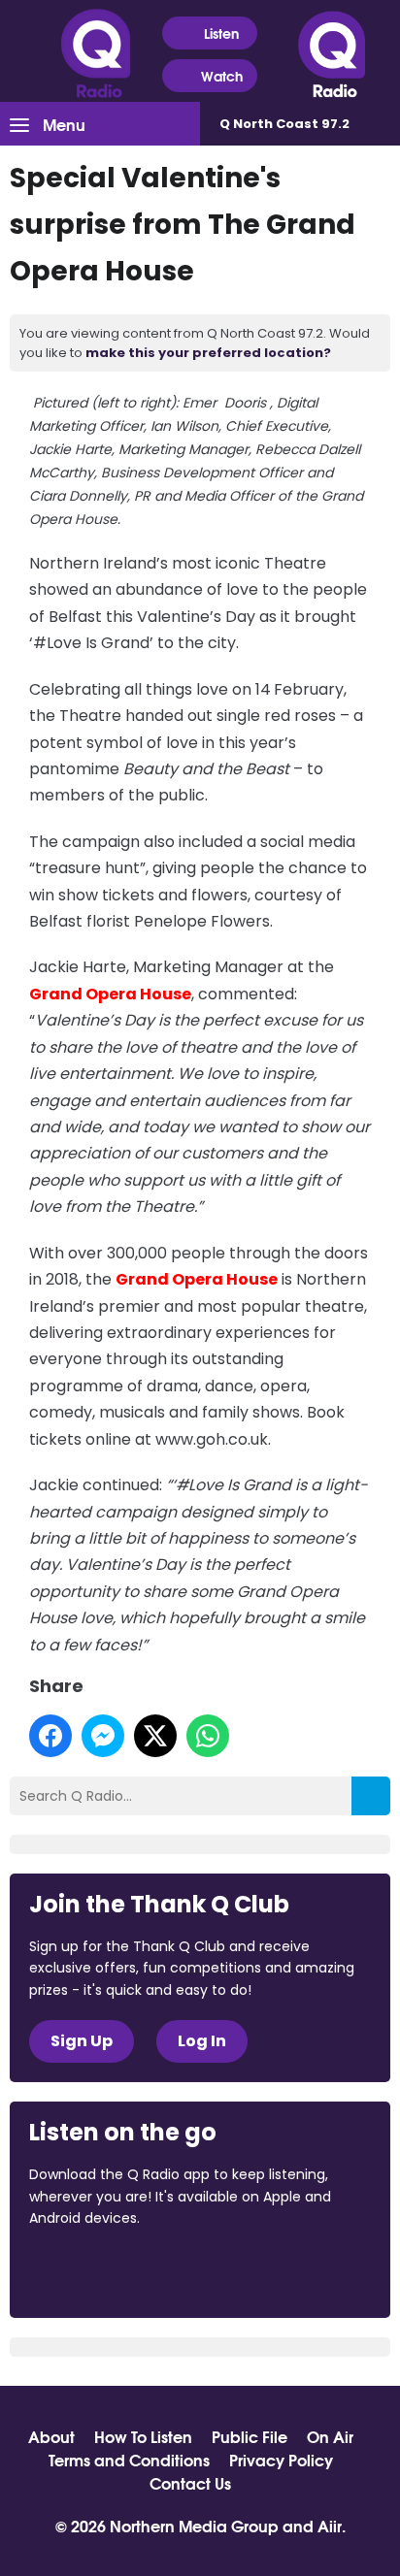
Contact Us (190, 2483)
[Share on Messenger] (103, 1736)
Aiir (330, 2525)
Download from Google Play (267, 2270)
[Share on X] (155, 1736)
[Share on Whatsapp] (208, 1736)
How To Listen (143, 2436)
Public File (250, 2436)
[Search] (371, 1796)
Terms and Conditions (129, 2460)
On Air (330, 2436)
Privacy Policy (281, 2460)
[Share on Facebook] (50, 1736)
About (51, 2436)
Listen (221, 33)
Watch (222, 76)
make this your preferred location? (208, 353)
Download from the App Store (105, 2270)
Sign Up (82, 2041)
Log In (202, 2041)
